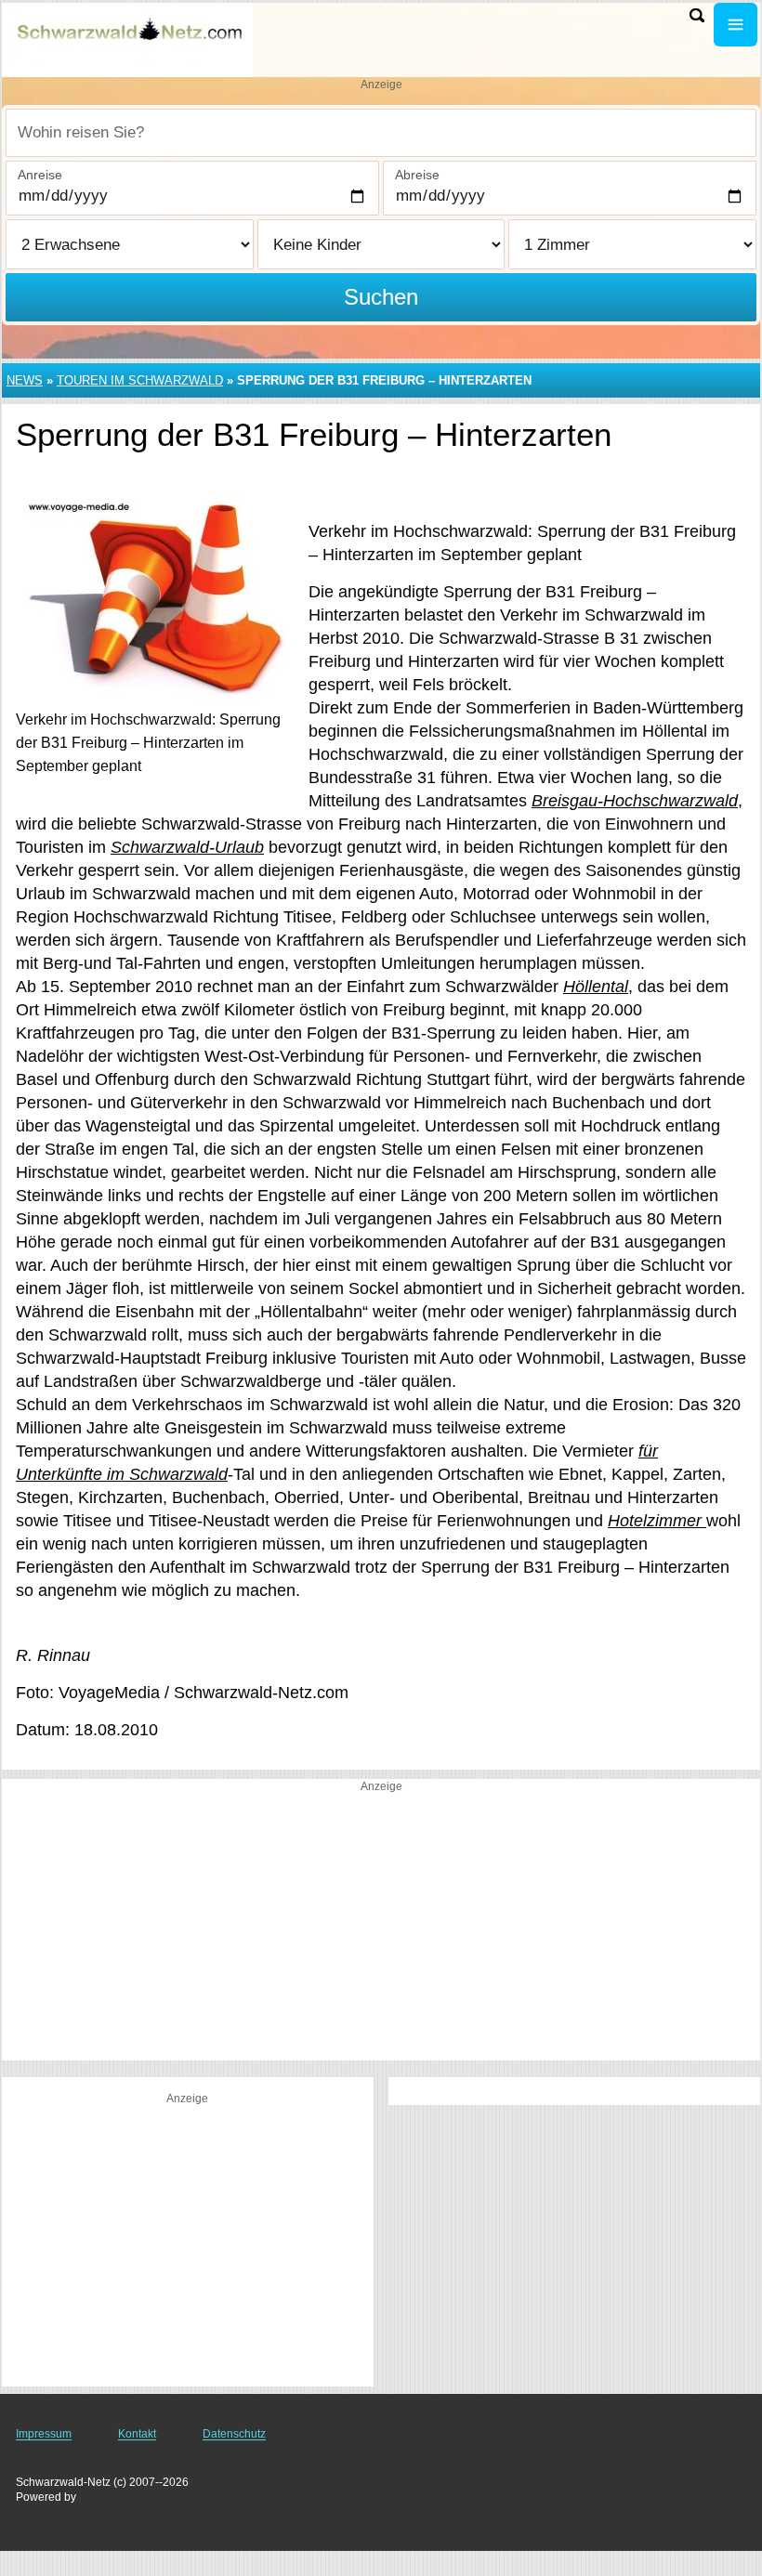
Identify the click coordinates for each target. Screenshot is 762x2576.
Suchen (381, 297)
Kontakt (137, 2434)
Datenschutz (234, 2434)
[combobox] (381, 133)
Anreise (40, 175)
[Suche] (697, 15)
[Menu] (736, 25)
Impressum (44, 2434)
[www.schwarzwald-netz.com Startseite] (130, 38)
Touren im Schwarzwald (140, 380)
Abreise (417, 175)
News (25, 380)
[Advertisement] (381, 1930)
